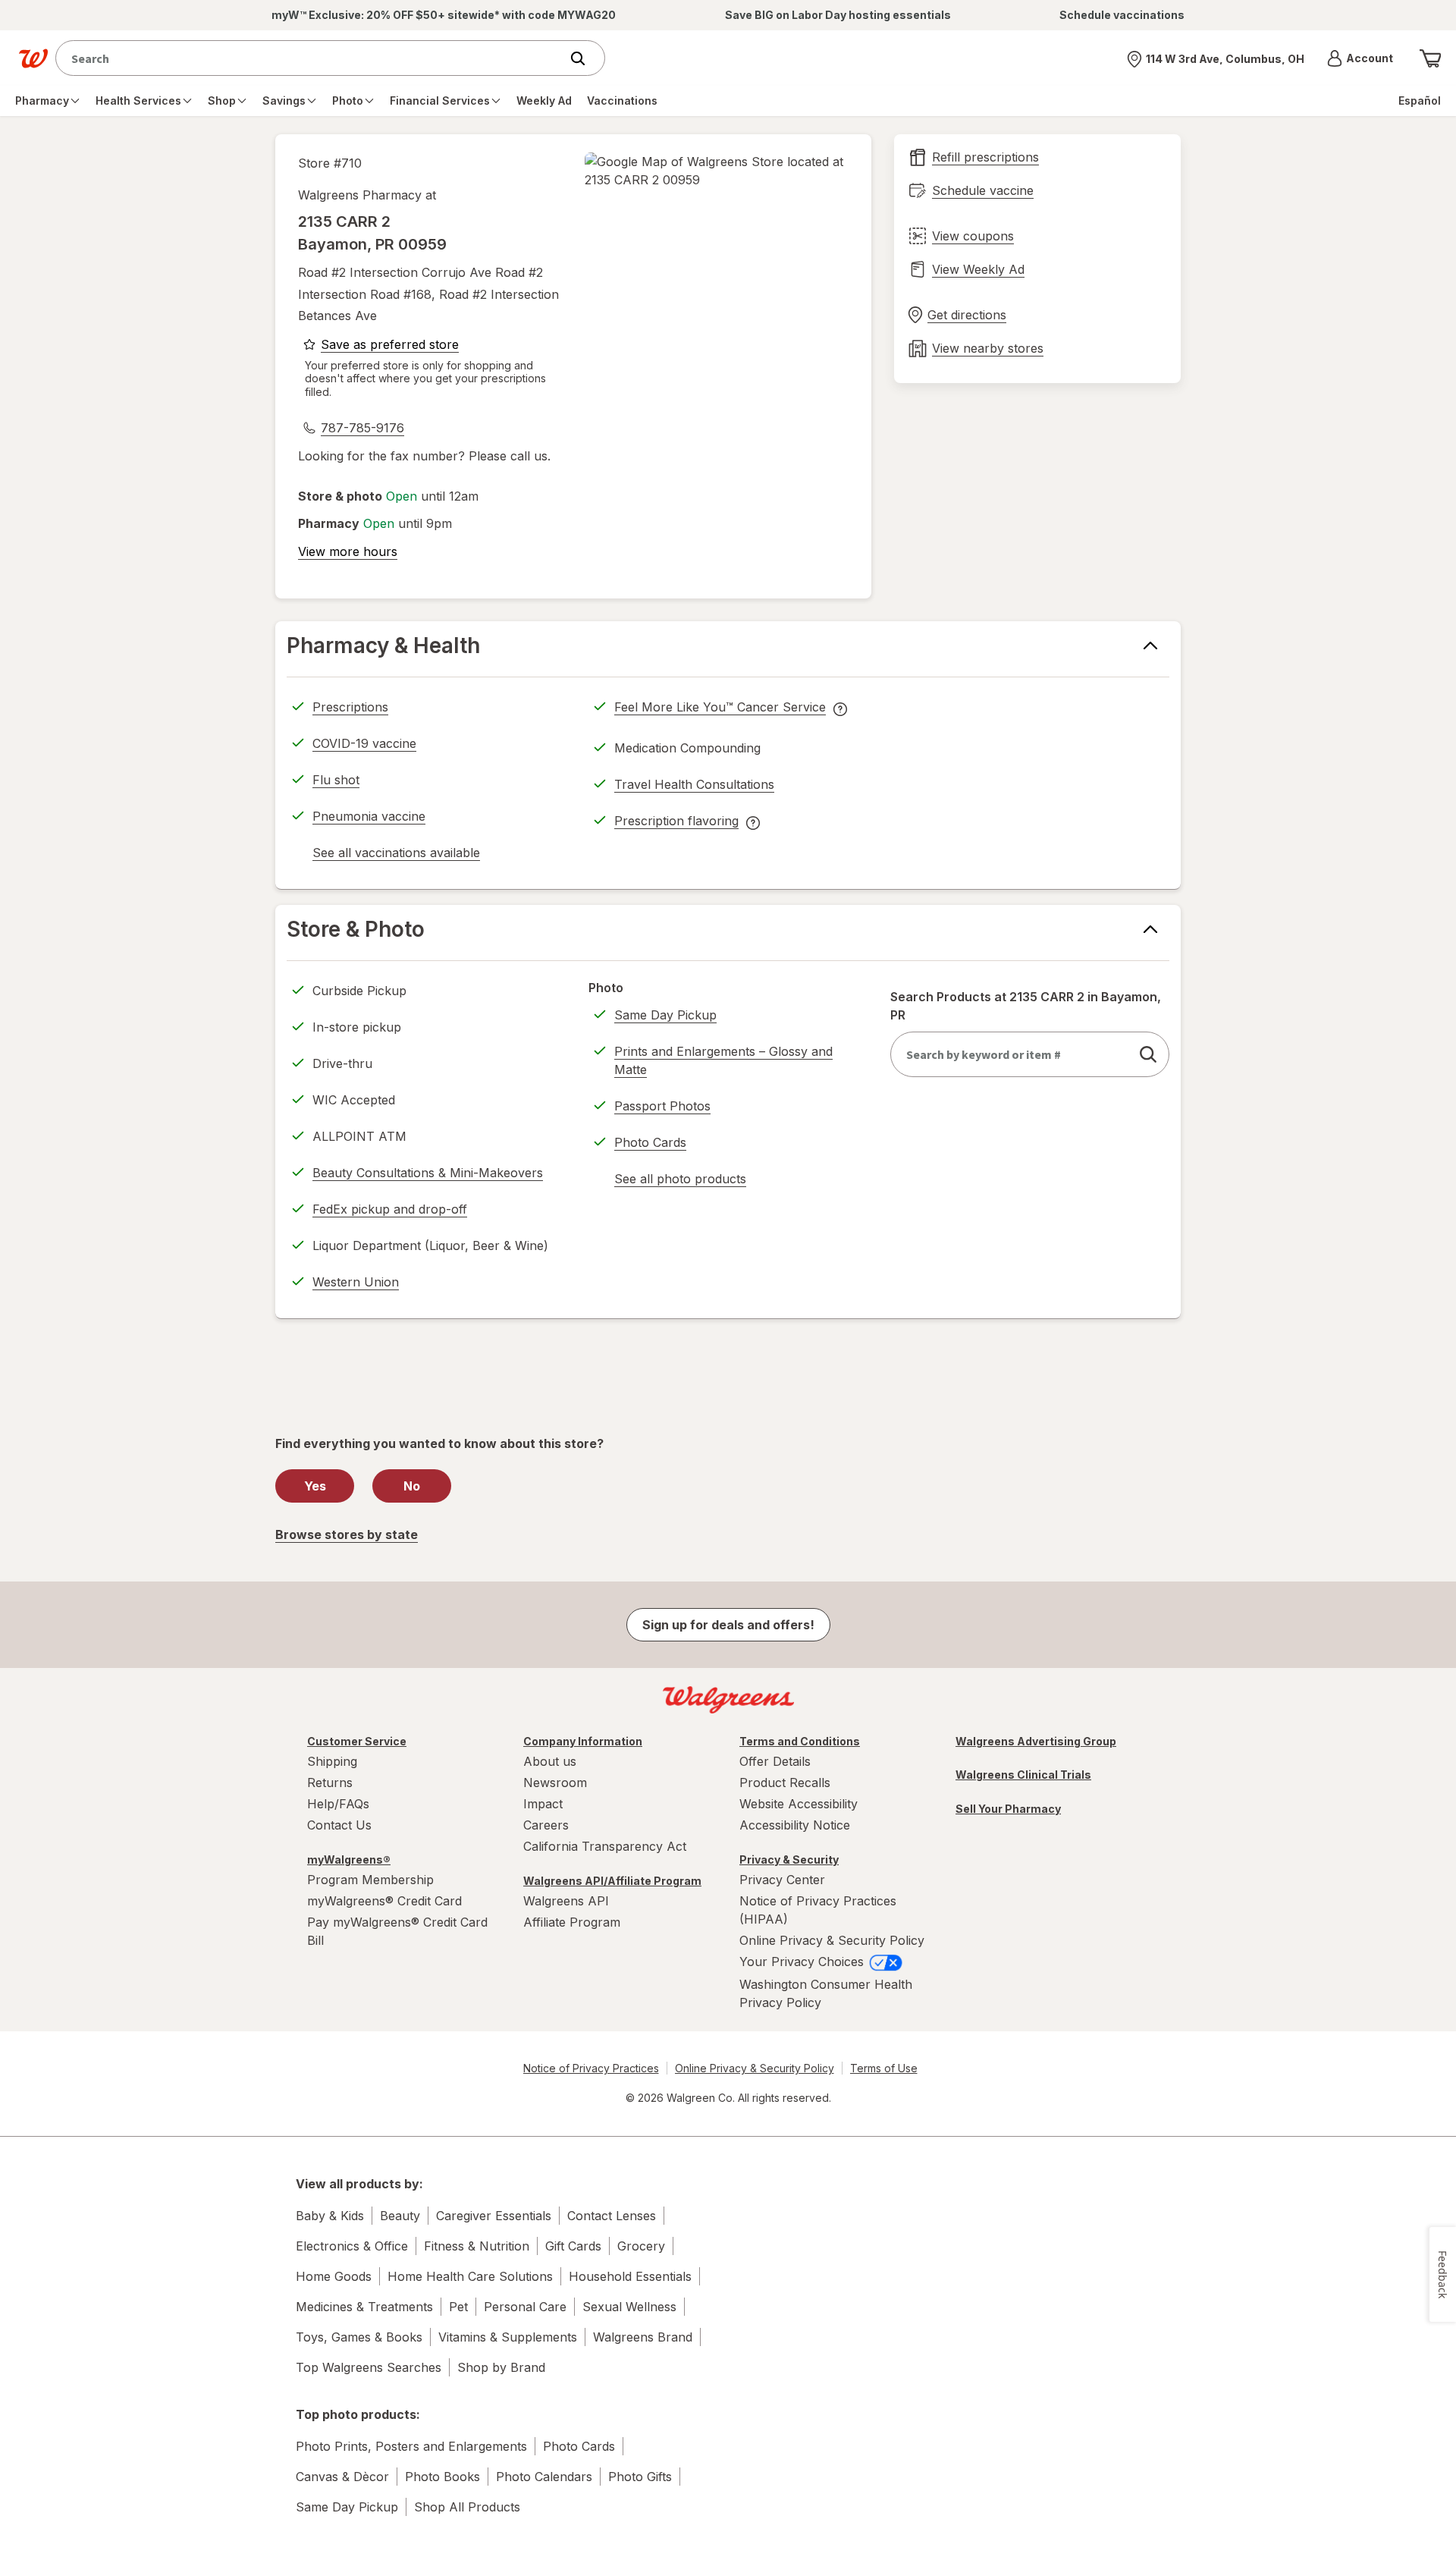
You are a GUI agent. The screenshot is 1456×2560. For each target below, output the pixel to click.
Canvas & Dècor (342, 2477)
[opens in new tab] (717, 171)
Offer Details (775, 1761)
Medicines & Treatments (364, 2307)
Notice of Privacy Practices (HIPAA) (818, 1910)
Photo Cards (650, 1142)
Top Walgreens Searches (369, 2367)
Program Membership (370, 1880)
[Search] (585, 58)
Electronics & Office (352, 2246)
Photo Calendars (544, 2477)
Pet (458, 2307)
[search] (1148, 1054)
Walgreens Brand (643, 2337)
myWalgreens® (349, 1860)
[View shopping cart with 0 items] (1430, 58)
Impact (543, 1804)
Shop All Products (467, 2507)
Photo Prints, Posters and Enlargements (411, 2446)
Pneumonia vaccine (369, 816)
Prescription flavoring (676, 823)
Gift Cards (573, 2246)
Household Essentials (630, 2276)
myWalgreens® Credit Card (384, 1901)
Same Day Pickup (665, 1015)
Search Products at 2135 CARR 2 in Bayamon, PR (1026, 1006)
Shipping (332, 1761)
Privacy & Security (789, 1860)
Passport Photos (662, 1106)
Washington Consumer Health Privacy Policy (826, 1993)
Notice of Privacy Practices (591, 2068)
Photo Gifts (640, 2477)
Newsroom (555, 1783)
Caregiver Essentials (494, 2216)
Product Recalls (785, 1783)
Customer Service (357, 1741)
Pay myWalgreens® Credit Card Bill (397, 1931)
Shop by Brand (501, 2367)
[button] (1360, 58)
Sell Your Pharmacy (1008, 1809)
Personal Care (525, 2307)
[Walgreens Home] (33, 58)
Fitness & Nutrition (477, 2246)
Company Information (583, 1741)
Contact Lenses (612, 2216)
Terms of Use (884, 2068)
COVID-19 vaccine (364, 743)
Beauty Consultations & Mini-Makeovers (428, 1173)
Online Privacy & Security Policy (832, 1940)
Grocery (641, 2246)
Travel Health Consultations (694, 784)
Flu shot (336, 780)
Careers (546, 1825)
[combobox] (311, 58)
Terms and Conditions (800, 1741)
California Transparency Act (605, 1846)
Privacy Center (782, 1880)
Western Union (356, 1282)
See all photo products (680, 1181)
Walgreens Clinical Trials (1023, 1775)
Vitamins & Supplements (508, 2337)
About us (550, 1761)
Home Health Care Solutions (470, 2276)
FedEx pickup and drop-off (390, 1211)
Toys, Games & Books (359, 2337)
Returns (330, 1783)
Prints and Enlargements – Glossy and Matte (723, 1060)
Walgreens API (566, 1901)
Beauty (400, 2216)
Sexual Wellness (629, 2307)
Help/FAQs (338, 1804)
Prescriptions (350, 707)
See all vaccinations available (396, 855)
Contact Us (339, 1825)
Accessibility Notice (795, 1825)
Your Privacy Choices (803, 1962)
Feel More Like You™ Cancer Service (720, 709)
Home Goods (334, 2276)
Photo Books (442, 2477)
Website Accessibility (799, 1804)
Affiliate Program (572, 1922)
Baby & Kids (330, 2216)
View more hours (348, 551)
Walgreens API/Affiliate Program (612, 1881)
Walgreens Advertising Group (1036, 1741)
